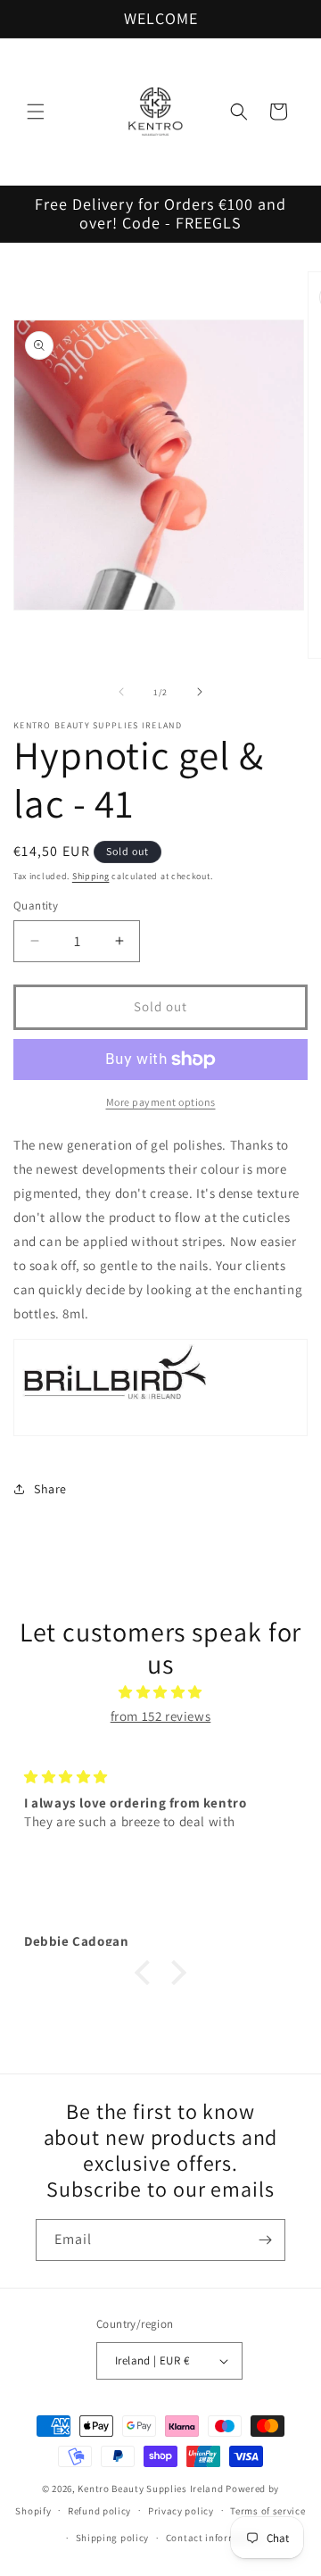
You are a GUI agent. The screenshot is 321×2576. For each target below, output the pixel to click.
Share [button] (50, 1489)
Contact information (214, 2538)
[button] (36, 112)
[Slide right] (200, 692)
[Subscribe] (265, 2240)
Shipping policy (113, 2538)
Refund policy (99, 2511)
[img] (160, 1692)
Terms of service (267, 2511)
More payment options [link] (161, 1102)
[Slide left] (121, 692)
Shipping (91, 876)
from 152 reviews (161, 1716)
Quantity (36, 906)
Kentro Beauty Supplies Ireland (150, 2489)
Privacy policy (181, 2511)
